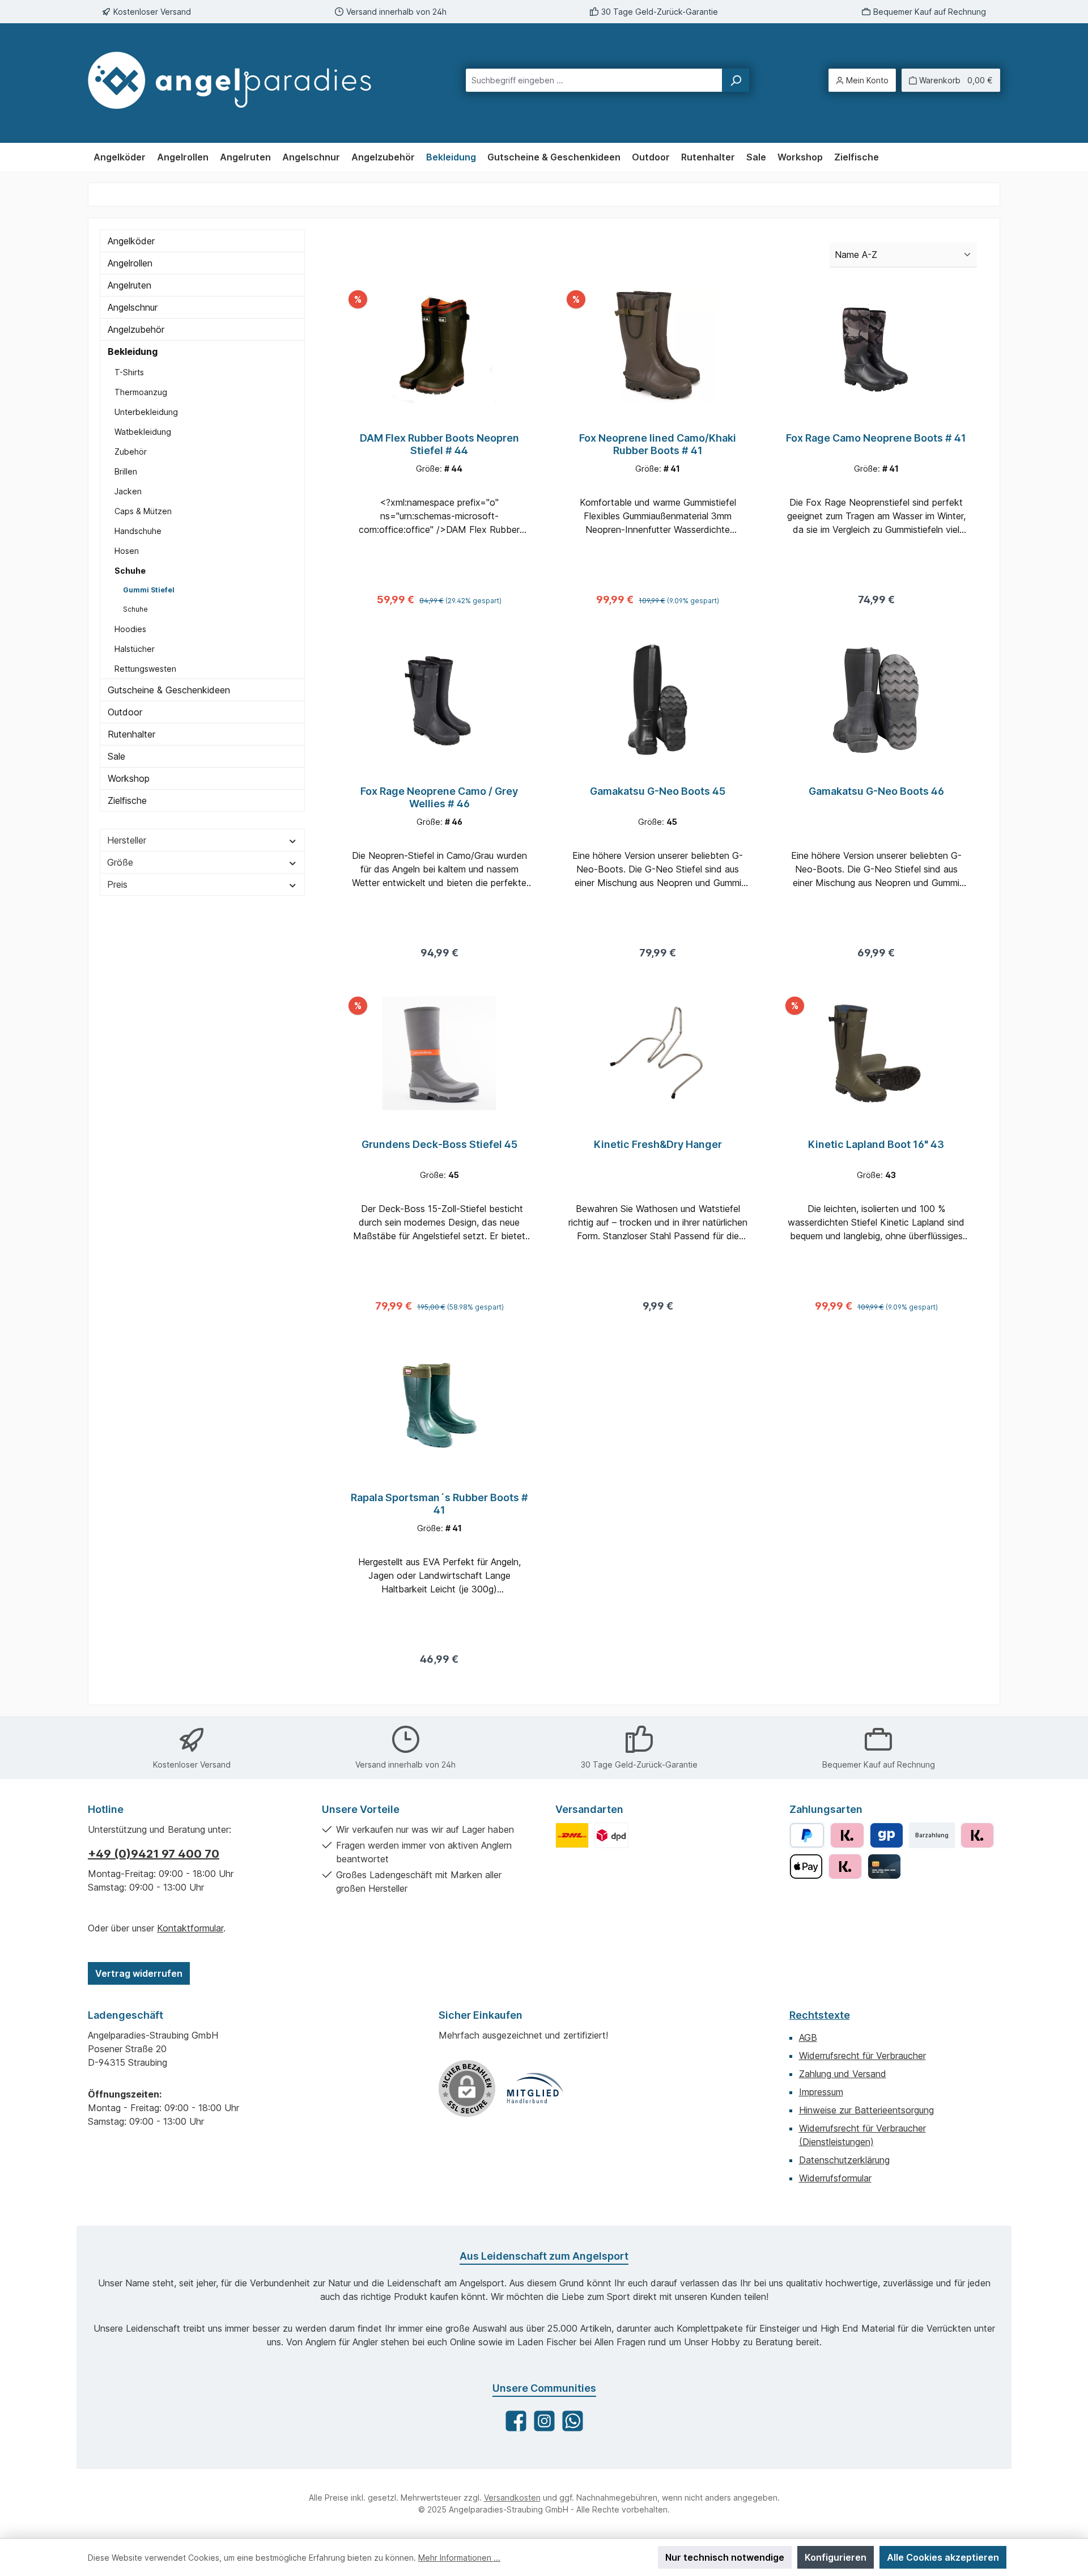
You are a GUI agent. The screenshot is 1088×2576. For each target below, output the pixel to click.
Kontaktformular (190, 1928)
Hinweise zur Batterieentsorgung (866, 2110)
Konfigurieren (836, 2557)
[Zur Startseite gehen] (240, 80)
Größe (120, 862)
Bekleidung (133, 351)
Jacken (128, 491)
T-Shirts (129, 372)
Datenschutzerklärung (844, 2160)
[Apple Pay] (806, 1867)
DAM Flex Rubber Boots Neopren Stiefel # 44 (439, 444)
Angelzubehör (136, 329)
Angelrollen (130, 263)
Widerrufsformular (835, 2178)
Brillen (126, 471)
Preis (117, 884)
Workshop (129, 778)
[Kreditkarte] (884, 1867)
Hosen (127, 551)
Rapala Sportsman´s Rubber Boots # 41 (439, 1504)
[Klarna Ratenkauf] (977, 1835)
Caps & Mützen (143, 511)
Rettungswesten (145, 669)
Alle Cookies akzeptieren (943, 2557)
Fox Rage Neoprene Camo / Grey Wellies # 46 (439, 797)
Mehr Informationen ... (459, 2558)
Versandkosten (512, 2497)
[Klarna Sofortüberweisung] (845, 1867)
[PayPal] (807, 1835)
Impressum (821, 2092)
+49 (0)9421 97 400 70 (154, 1854)
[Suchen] (736, 80)
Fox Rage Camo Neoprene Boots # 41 (876, 438)
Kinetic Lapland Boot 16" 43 (876, 1144)
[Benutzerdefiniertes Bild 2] (611, 1835)
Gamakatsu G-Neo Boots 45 (658, 791)
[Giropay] (887, 1835)
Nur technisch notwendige (725, 2557)
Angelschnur (133, 307)
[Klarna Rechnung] (847, 1835)
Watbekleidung (143, 432)
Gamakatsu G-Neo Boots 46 (876, 791)
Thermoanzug (141, 392)
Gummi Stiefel (149, 590)
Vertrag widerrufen (139, 1973)
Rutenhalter (131, 734)
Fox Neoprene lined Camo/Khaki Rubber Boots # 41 (658, 444)
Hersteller (127, 840)
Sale (116, 756)
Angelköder (131, 241)
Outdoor (125, 712)
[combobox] (594, 80)
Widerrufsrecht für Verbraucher (862, 2056)
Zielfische (127, 800)
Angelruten (129, 285)
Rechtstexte (820, 2015)
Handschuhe (138, 531)
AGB (808, 2037)
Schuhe (130, 571)
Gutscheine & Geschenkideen (169, 690)
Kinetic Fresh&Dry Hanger (658, 1144)
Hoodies (130, 629)
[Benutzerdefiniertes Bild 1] (572, 1835)
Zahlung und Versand (843, 2074)
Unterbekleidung (146, 412)
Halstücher (135, 649)
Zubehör (131, 452)
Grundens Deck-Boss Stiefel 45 (439, 1144)
